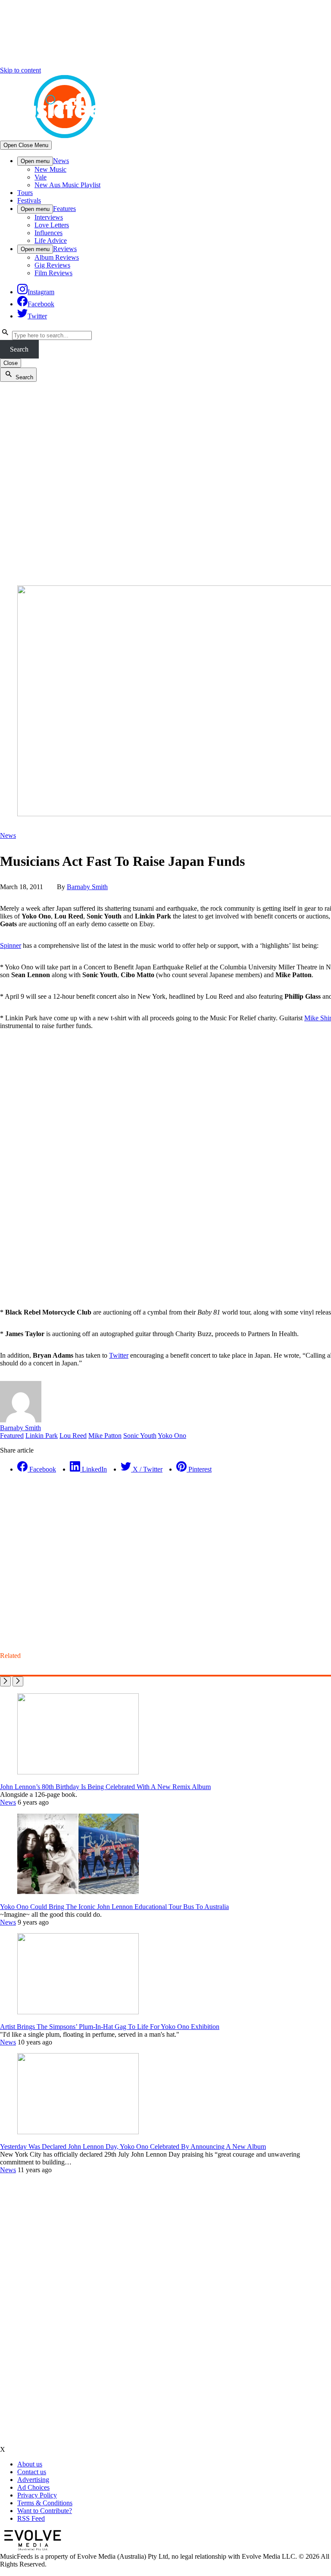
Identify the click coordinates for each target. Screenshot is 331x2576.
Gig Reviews (52, 265)
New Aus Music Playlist (67, 185)
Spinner (11, 945)
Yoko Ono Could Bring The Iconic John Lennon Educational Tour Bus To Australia (114, 1907)
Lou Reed (73, 1436)
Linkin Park (42, 1436)
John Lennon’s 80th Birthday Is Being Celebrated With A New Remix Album (105, 1787)
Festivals (29, 200)
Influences (48, 233)
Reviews (65, 249)
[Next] (18, 1681)
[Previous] (5, 1681)
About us (30, 2464)
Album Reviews (57, 257)
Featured (12, 1436)
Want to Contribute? (45, 2511)
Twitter (119, 1355)
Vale (41, 177)
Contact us (32, 2472)
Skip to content (20, 70)
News (61, 161)
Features (64, 209)
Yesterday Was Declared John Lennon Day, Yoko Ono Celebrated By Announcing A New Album (133, 2147)
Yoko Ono (172, 1436)
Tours (25, 193)
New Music (50, 169)
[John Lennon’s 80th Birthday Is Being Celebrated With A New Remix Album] (78, 1772)
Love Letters (52, 225)
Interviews (49, 217)
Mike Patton (105, 1436)
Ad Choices (33, 2487)
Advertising (33, 2480)
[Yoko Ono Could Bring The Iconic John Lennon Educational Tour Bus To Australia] (78, 1892)
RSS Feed (31, 2518)
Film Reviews (53, 273)
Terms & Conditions (45, 2503)
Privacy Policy (37, 2495)
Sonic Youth (140, 1436)
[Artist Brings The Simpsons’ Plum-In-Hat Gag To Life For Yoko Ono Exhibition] (78, 2012)
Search (19, 349)
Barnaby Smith (87, 887)
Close (11, 363)
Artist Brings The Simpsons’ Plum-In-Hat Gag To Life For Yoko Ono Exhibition (110, 2027)
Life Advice (51, 241)
